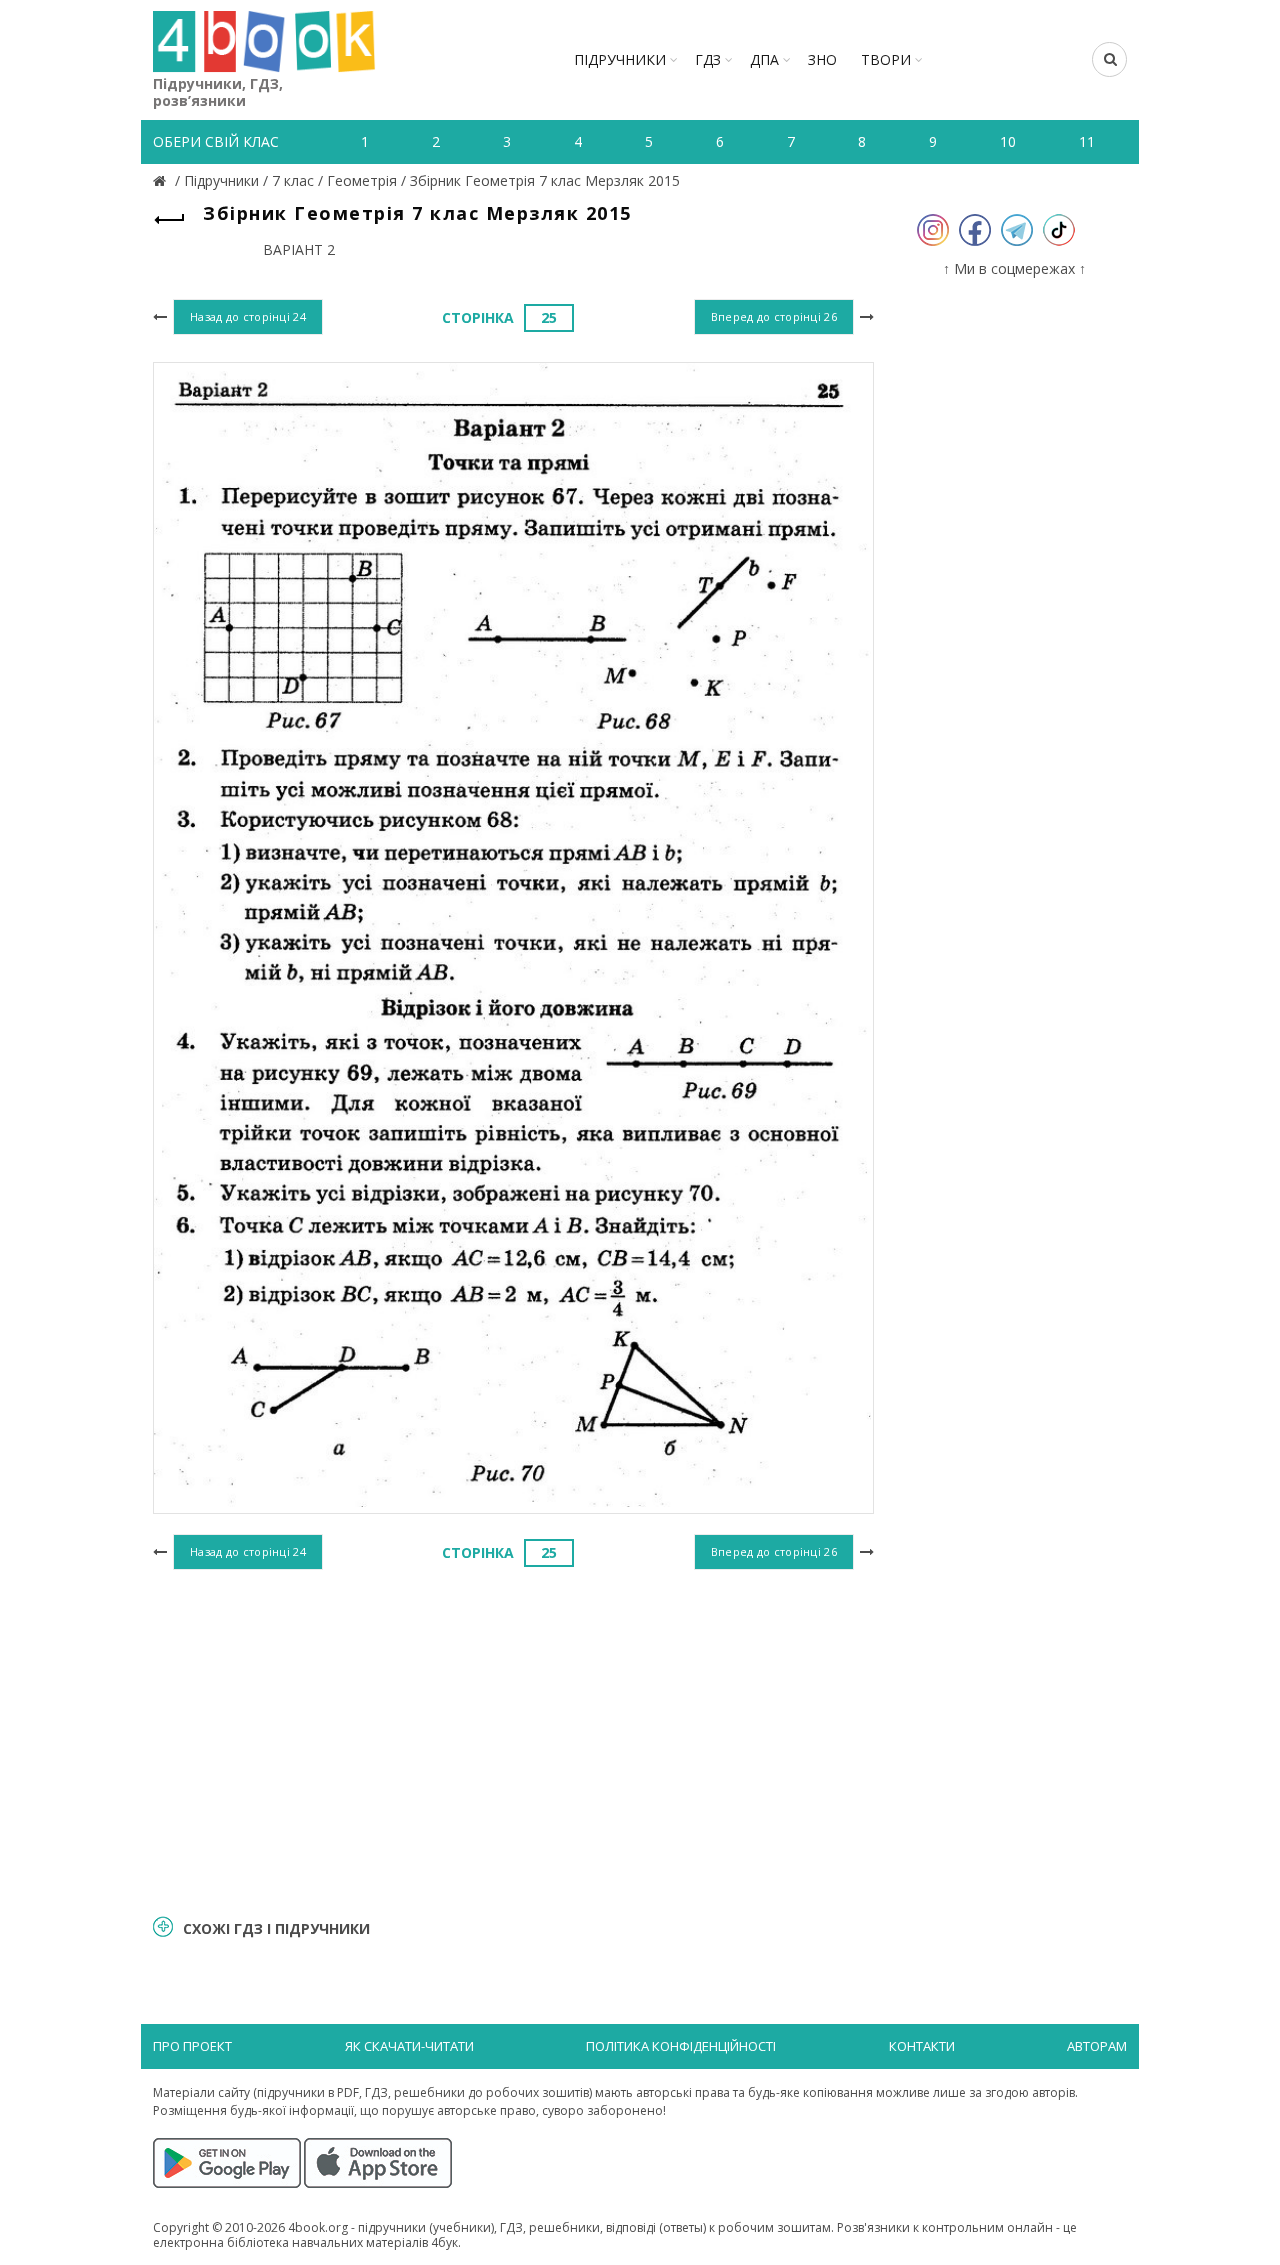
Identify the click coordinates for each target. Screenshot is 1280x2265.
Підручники (620, 59)
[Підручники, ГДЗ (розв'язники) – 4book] (162, 180)
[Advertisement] (513, 1739)
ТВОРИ (886, 59)
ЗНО (822, 59)
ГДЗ (708, 59)
